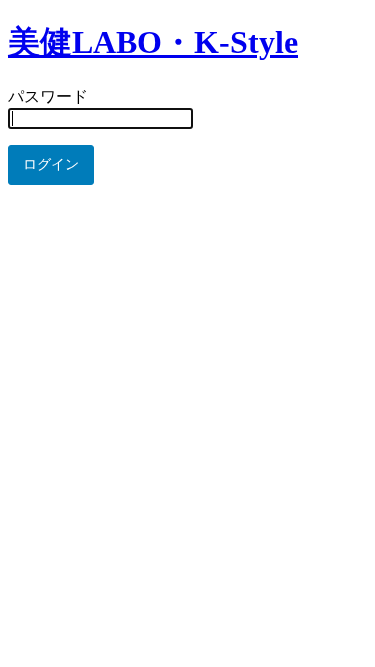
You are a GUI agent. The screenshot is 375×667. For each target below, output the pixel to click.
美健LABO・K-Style (153, 42)
